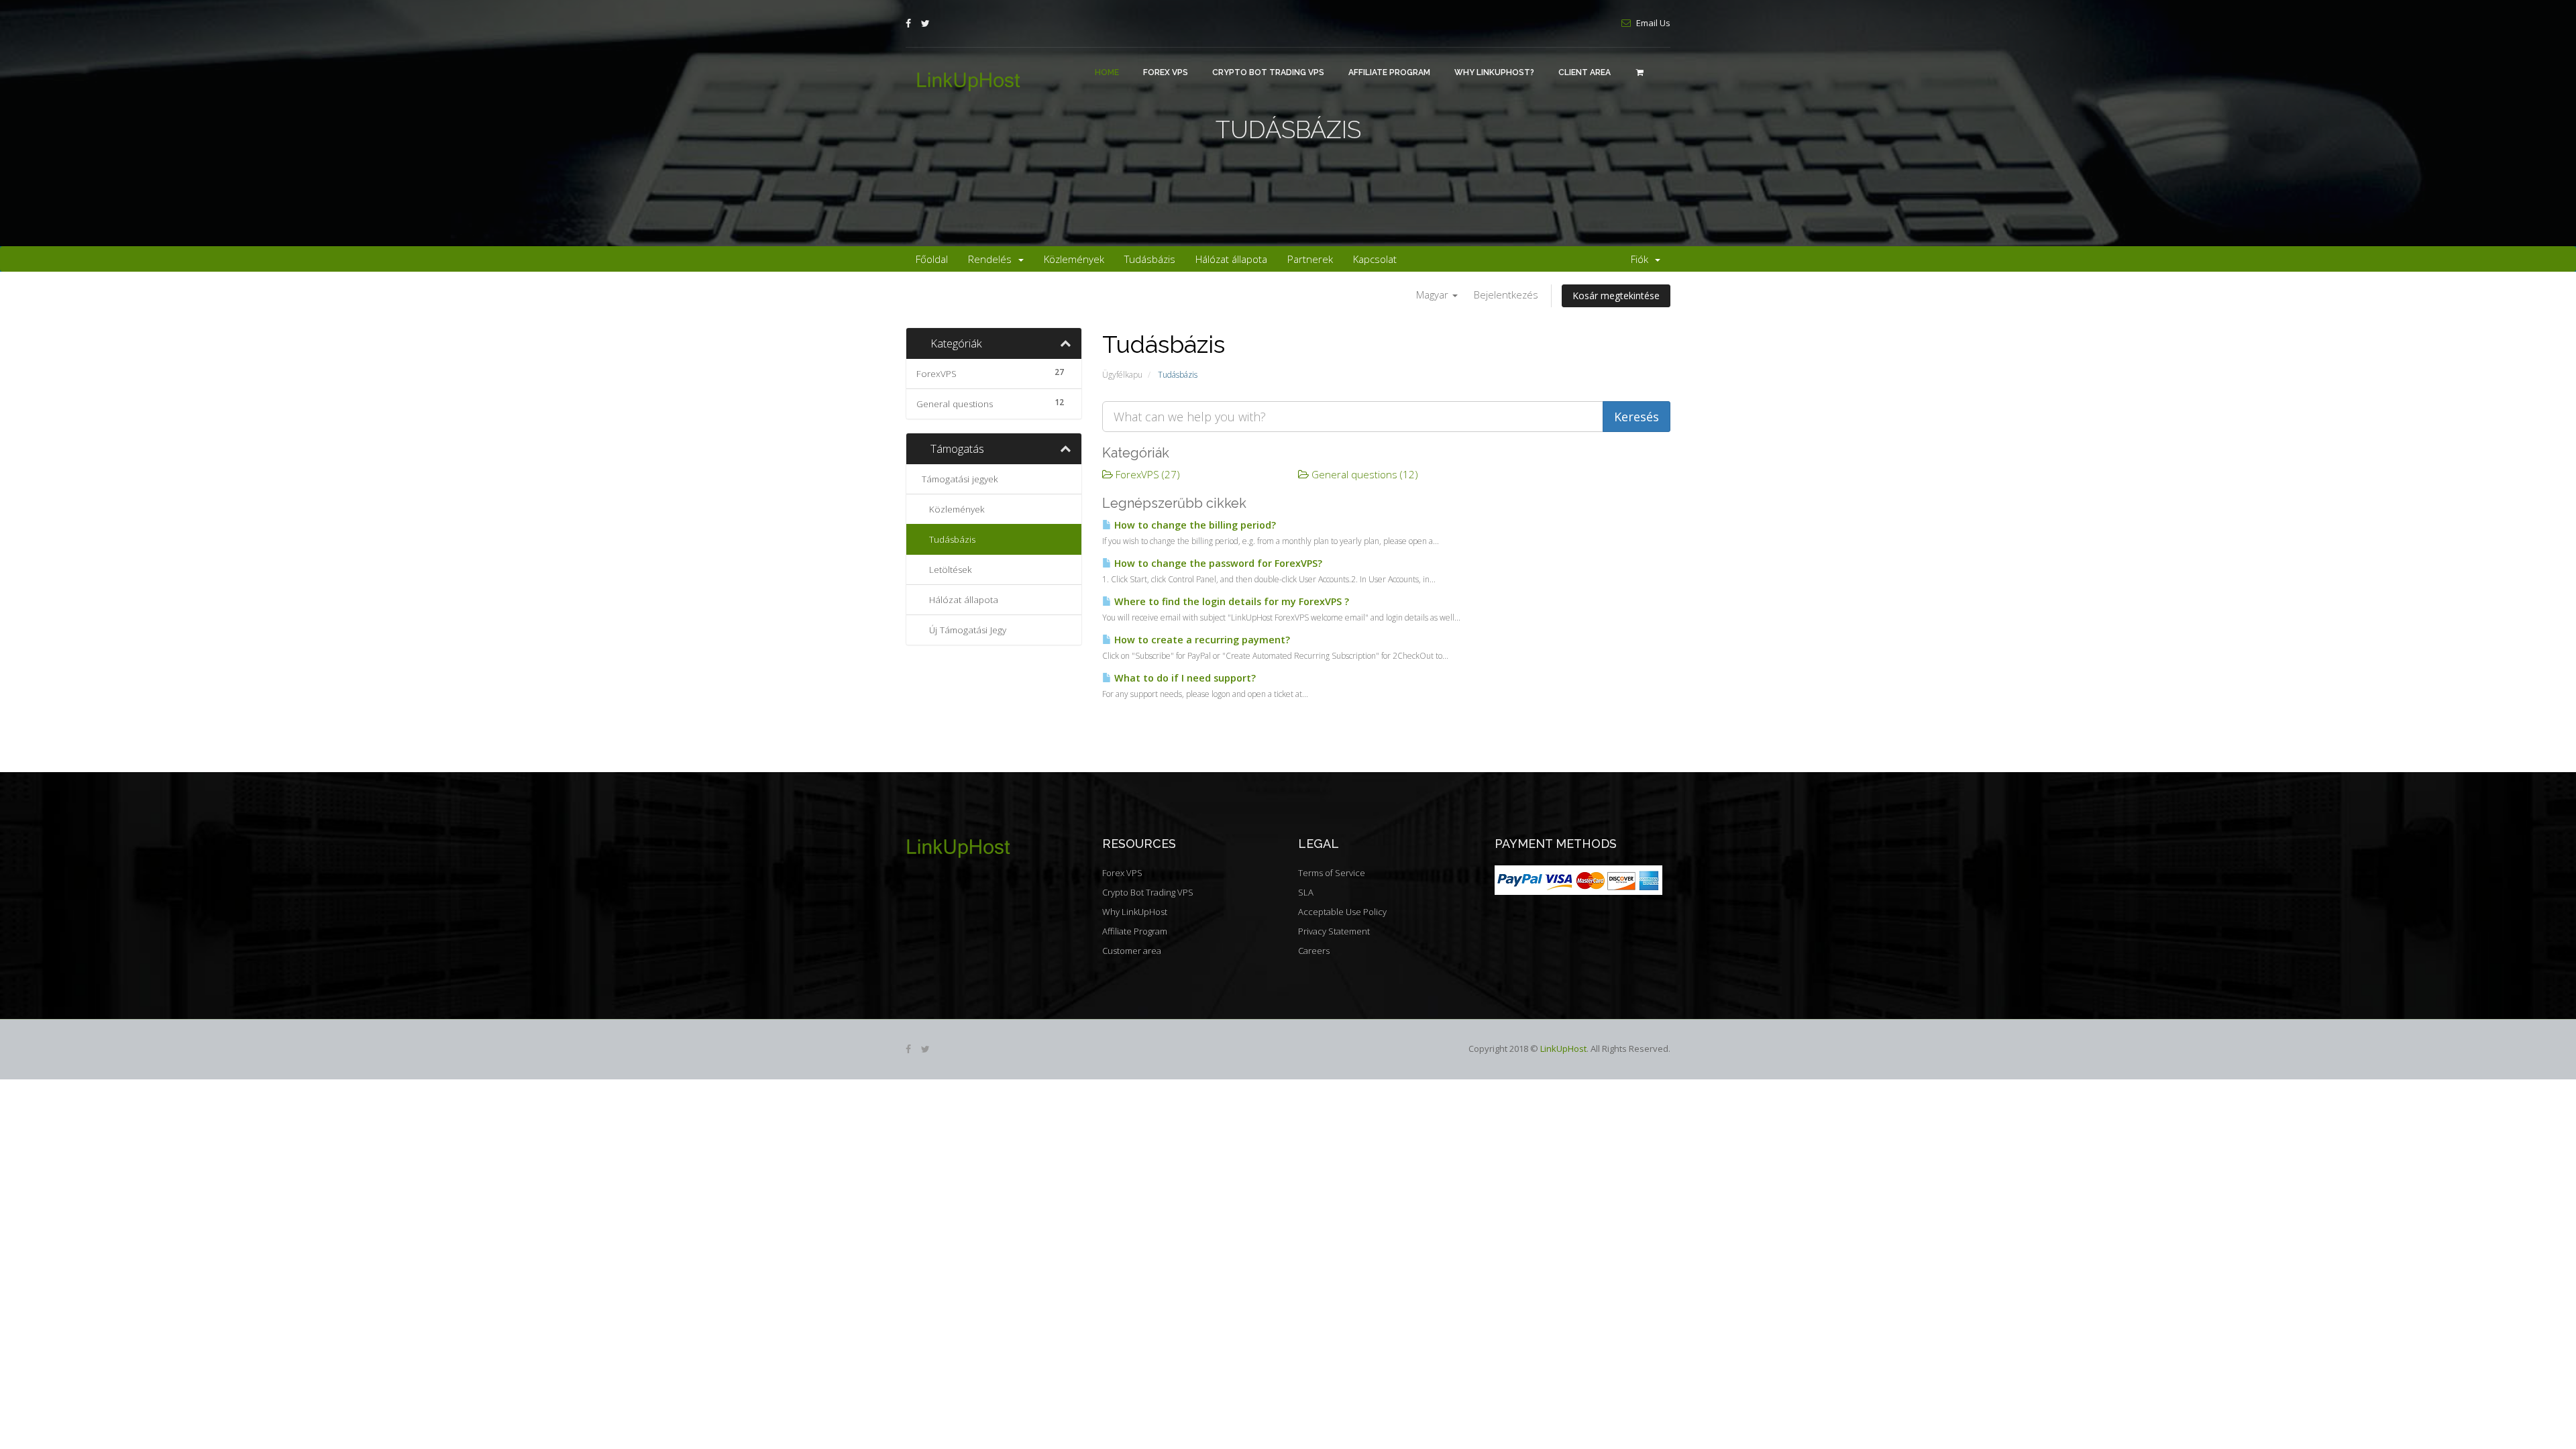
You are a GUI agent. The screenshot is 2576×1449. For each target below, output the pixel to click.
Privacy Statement (1334, 931)
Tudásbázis (1150, 259)
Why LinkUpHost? (1494, 72)
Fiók (1642, 259)
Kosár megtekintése (1616, 296)
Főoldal (932, 259)
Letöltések (948, 570)
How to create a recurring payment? (1201, 640)
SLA (1306, 892)
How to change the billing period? (1194, 525)
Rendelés (992, 259)
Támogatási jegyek (957, 479)
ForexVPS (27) (1146, 474)
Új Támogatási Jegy (965, 630)
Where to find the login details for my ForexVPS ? (1230, 601)
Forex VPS (1166, 72)
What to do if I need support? (1184, 678)
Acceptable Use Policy (1342, 912)
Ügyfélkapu (1122, 375)
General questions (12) (1363, 474)
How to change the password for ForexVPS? (1217, 563)
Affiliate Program (1389, 72)
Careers (1314, 951)
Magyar (1434, 294)
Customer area (1132, 951)
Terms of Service (1332, 873)
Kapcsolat (1375, 259)
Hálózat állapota (1231, 259)
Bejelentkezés (1506, 294)
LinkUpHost (1563, 1049)
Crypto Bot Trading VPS (1268, 72)
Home (1107, 72)
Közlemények (1074, 259)
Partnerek (1310, 259)
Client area (1585, 72)
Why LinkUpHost (1135, 912)
